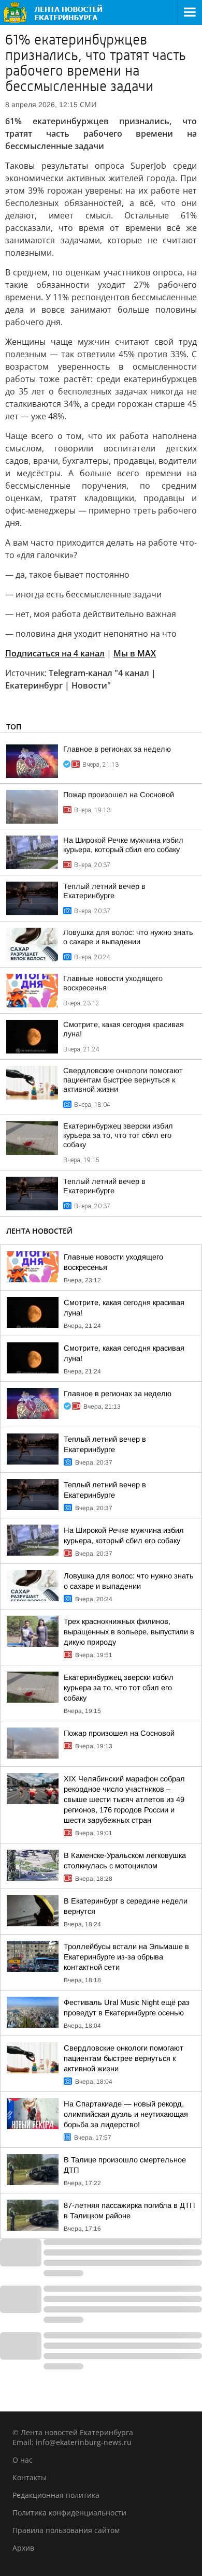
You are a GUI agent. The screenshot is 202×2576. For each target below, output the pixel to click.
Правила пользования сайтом (66, 2530)
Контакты (30, 2477)
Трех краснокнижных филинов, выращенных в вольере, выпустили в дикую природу (129, 1632)
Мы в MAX (135, 653)
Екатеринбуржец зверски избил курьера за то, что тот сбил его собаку (118, 1135)
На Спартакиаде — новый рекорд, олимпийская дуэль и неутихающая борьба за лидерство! (126, 2114)
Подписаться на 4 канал (55, 653)
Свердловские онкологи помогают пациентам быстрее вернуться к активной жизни (123, 1080)
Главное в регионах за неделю (117, 749)
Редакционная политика (56, 2495)
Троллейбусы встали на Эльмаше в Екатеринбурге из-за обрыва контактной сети (126, 1957)
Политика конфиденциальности (69, 2513)
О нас (23, 2460)
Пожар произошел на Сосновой (119, 795)
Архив (23, 2548)
